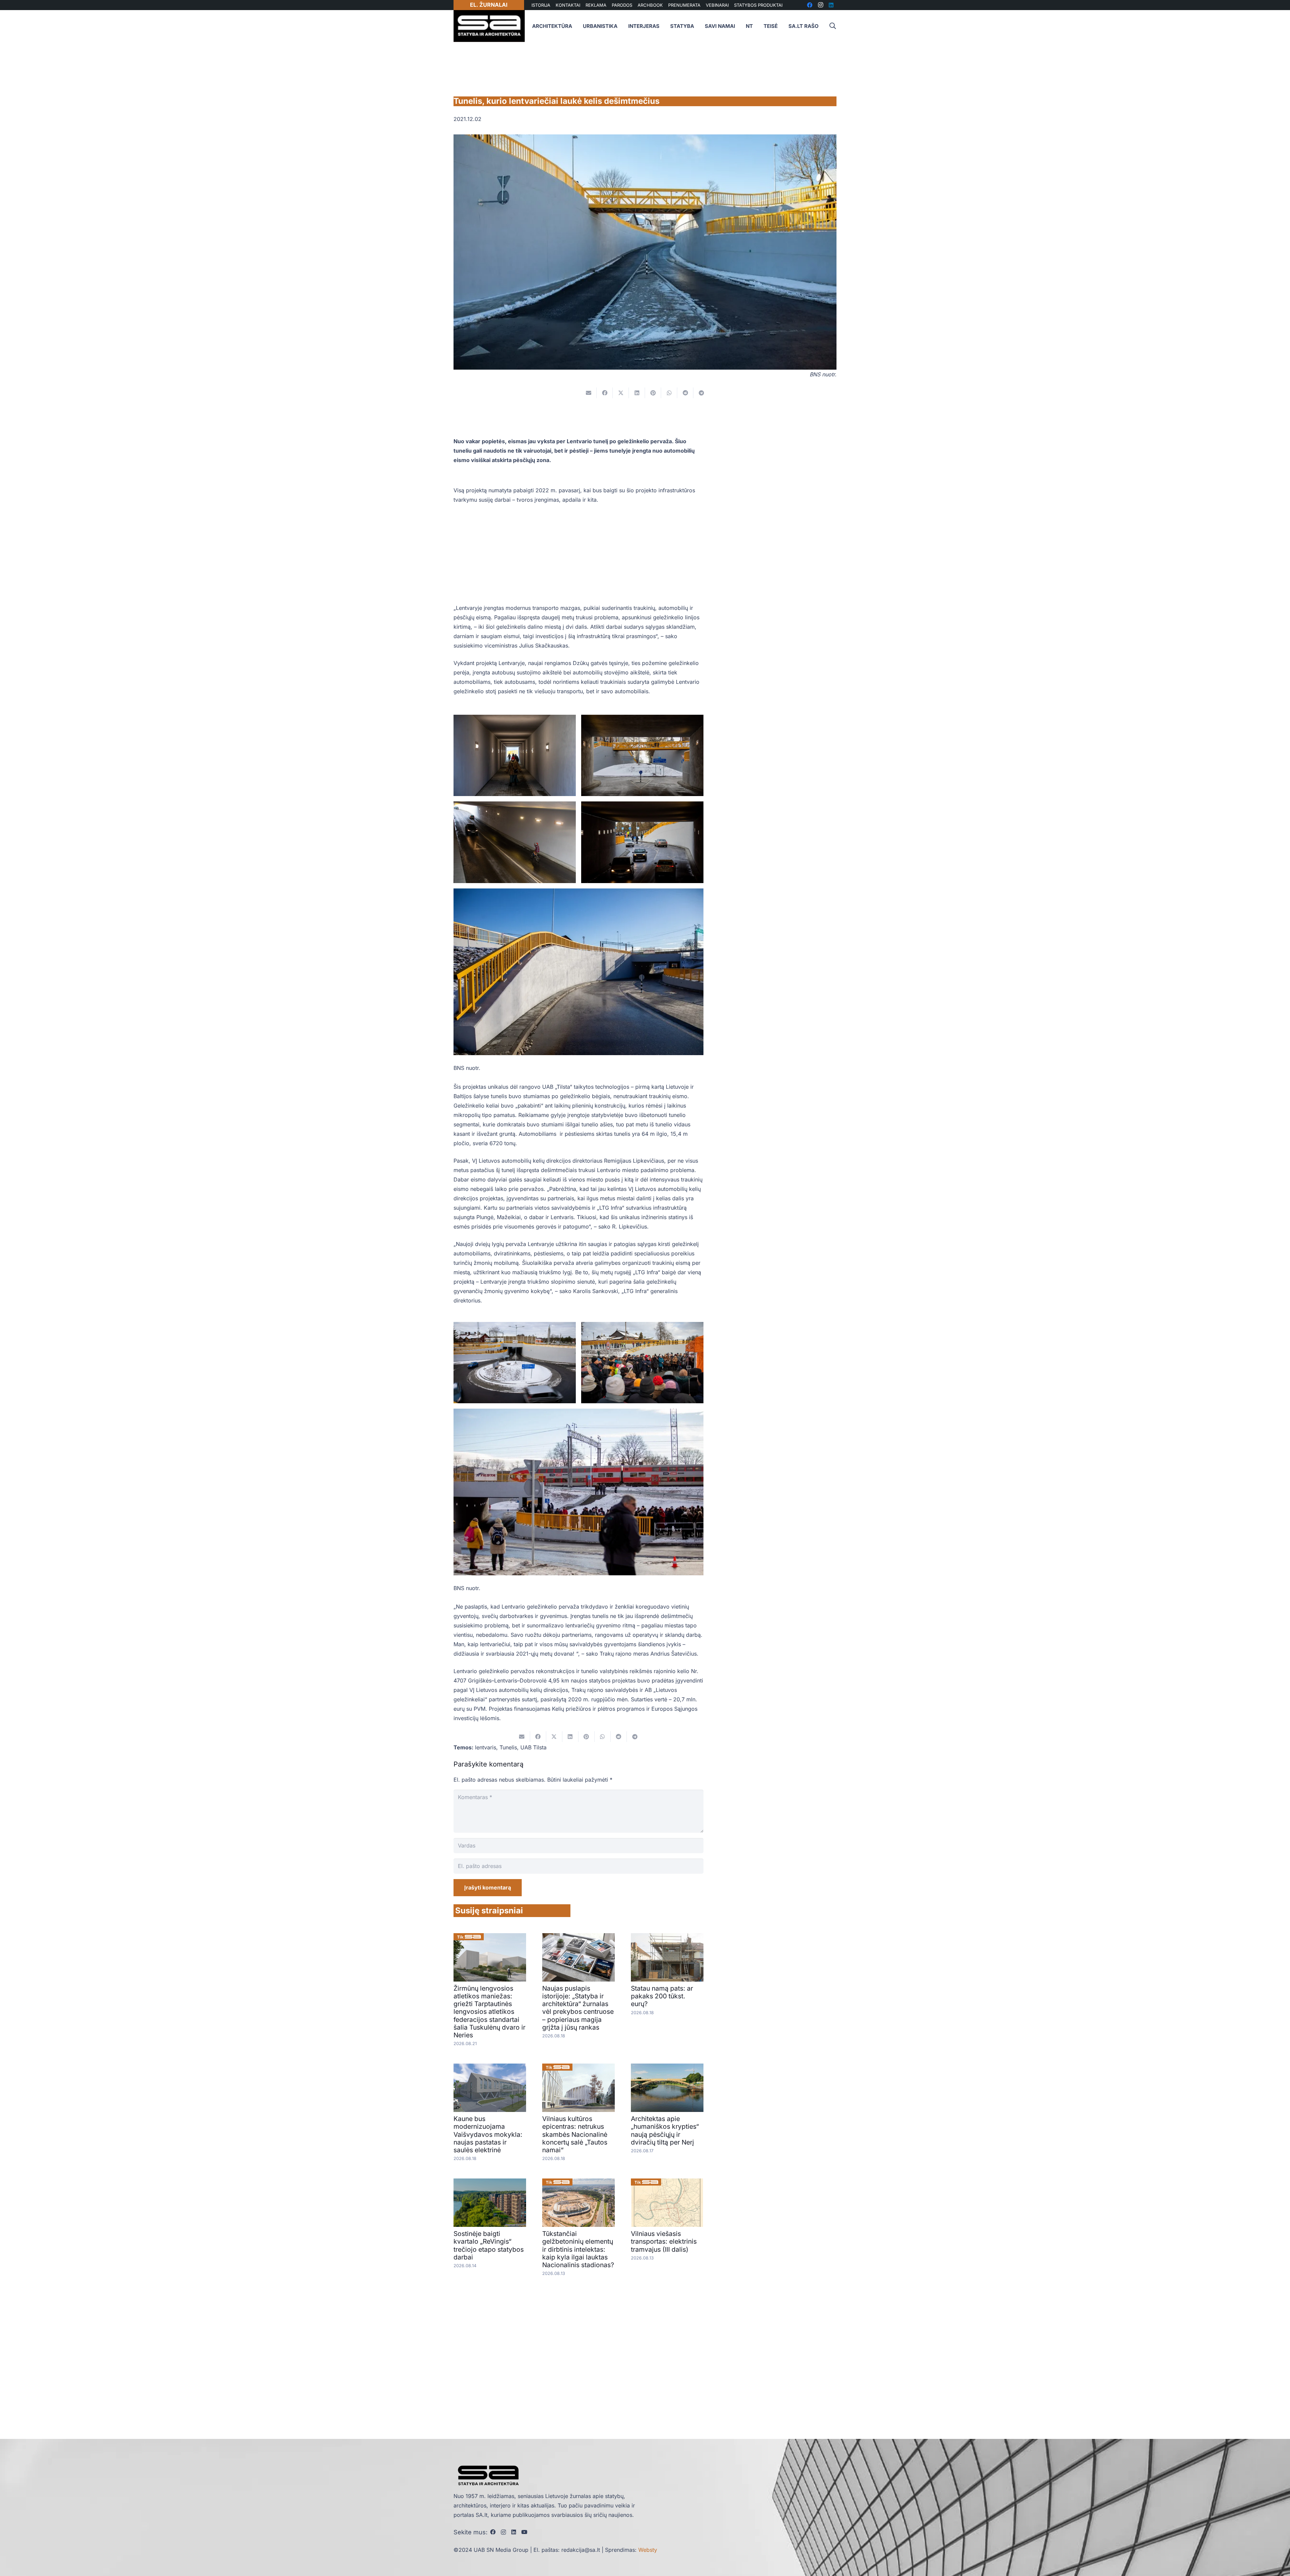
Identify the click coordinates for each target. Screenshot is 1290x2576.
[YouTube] (524, 2532)
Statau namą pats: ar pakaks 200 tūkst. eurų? (662, 1996)
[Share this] (605, 393)
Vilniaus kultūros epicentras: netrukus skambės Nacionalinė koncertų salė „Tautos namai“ (575, 2134)
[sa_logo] (489, 26)
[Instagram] (503, 2532)
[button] (832, 26)
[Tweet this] (621, 393)
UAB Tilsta (533, 1747)
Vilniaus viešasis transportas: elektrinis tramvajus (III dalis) (664, 2241)
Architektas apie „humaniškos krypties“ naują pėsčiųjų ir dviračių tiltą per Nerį (665, 2130)
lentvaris (486, 1747)
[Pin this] (653, 393)
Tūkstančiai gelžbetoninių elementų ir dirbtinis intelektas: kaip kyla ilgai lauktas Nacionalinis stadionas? (578, 2249)
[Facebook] (493, 2532)
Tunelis (508, 1747)
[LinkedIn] (514, 2532)
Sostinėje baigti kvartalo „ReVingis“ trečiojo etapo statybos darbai (489, 2245)
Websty (648, 2550)
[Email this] (589, 393)
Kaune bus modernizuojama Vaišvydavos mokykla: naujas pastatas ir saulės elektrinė (488, 2134)
